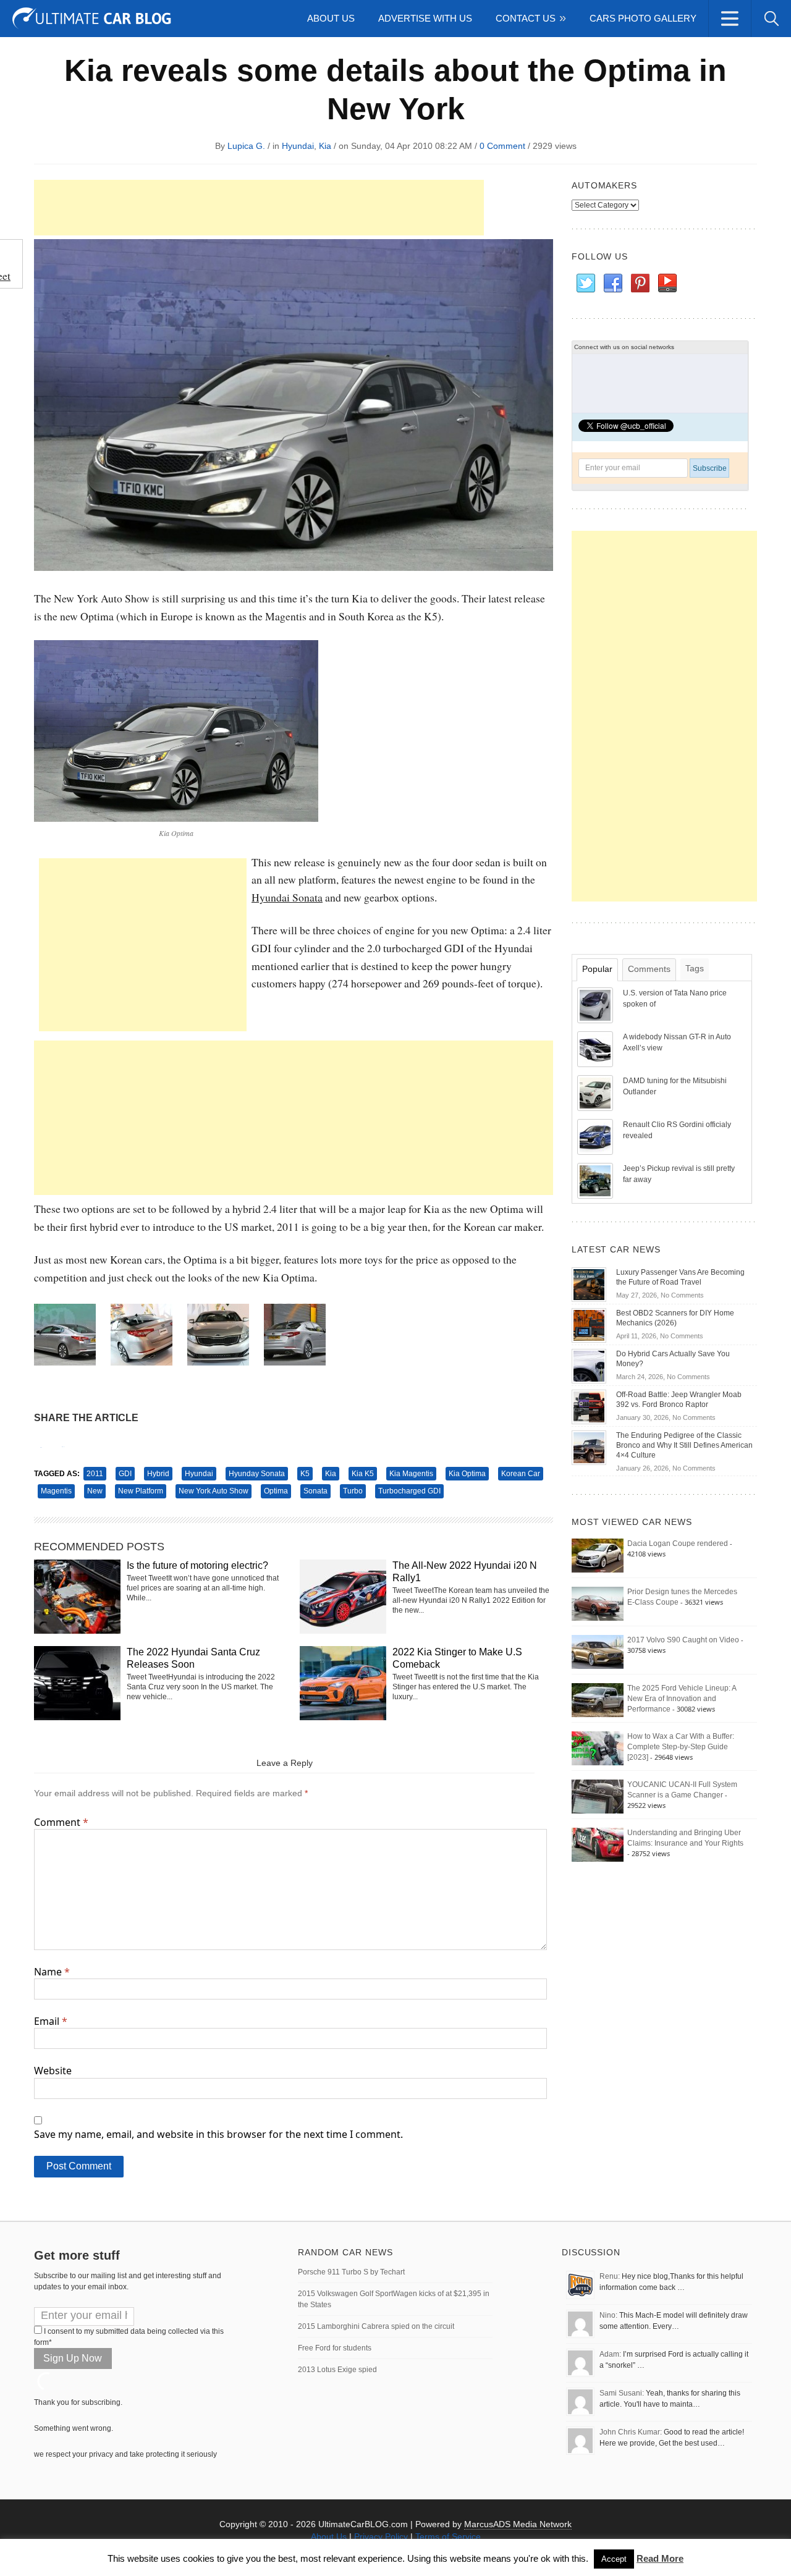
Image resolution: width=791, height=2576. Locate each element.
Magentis (56, 1491)
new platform (141, 1491)
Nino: (608, 2315)
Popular (597, 969)
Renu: (610, 2276)
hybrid (158, 1474)
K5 (305, 1474)
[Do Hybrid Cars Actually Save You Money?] (589, 1366)
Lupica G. (246, 146)
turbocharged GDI (409, 1491)
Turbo (353, 1491)
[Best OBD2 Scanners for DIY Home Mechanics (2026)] (589, 1325)
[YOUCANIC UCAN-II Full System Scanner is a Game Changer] (598, 1796)
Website (53, 2071)
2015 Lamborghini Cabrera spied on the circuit (376, 2326)
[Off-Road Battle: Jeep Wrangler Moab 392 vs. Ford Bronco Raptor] (589, 1406)
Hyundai (298, 146)
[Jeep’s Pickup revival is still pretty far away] (596, 1180)
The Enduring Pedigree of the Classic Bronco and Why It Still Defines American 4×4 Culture (684, 1445)
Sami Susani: (622, 2393)
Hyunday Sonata (257, 1474)
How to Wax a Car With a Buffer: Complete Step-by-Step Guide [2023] (681, 1747)
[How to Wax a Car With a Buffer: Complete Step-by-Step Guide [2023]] (598, 1748)
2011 (95, 1474)
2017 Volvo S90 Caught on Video (683, 1640)
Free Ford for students (335, 2348)
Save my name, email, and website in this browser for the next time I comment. (218, 2134)
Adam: (610, 2354)
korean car (521, 1474)
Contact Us (526, 18)
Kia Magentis (411, 1474)
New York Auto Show (214, 1491)
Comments (649, 969)
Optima (276, 1491)
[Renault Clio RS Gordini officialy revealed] (596, 1136)
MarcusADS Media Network (518, 2524)
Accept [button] (614, 2559)
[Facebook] (612, 284)
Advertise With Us (425, 18)
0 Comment (502, 146)
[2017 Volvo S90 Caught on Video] (598, 1652)
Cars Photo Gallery (643, 18)
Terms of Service (448, 2536)
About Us (331, 18)
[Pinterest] (640, 284)
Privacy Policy (381, 2536)
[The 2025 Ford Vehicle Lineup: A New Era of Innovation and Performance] (598, 1700)
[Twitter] (585, 284)
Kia (325, 146)
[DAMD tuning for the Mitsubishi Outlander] (596, 1092)
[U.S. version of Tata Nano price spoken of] (596, 1005)
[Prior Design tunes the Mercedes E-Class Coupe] (598, 1603)
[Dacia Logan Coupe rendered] (598, 1555)
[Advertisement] (259, 208)
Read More (660, 2558)
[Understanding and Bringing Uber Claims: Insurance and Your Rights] (598, 1844)
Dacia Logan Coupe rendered (678, 1543)
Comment (61, 1822)
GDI (125, 1474)
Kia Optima (467, 1474)
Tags (695, 968)
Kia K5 (363, 1474)
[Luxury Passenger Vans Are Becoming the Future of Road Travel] (589, 1284)
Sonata (315, 1491)
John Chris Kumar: (631, 2432)
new (95, 1491)
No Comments (682, 1295)
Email (51, 2021)
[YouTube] (667, 284)
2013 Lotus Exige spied (337, 2370)
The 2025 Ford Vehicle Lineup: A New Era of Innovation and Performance (682, 1699)
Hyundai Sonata (287, 897)
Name (52, 1972)
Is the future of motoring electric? (197, 1565)
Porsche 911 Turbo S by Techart (351, 2272)
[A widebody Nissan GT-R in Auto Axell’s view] (596, 1049)
